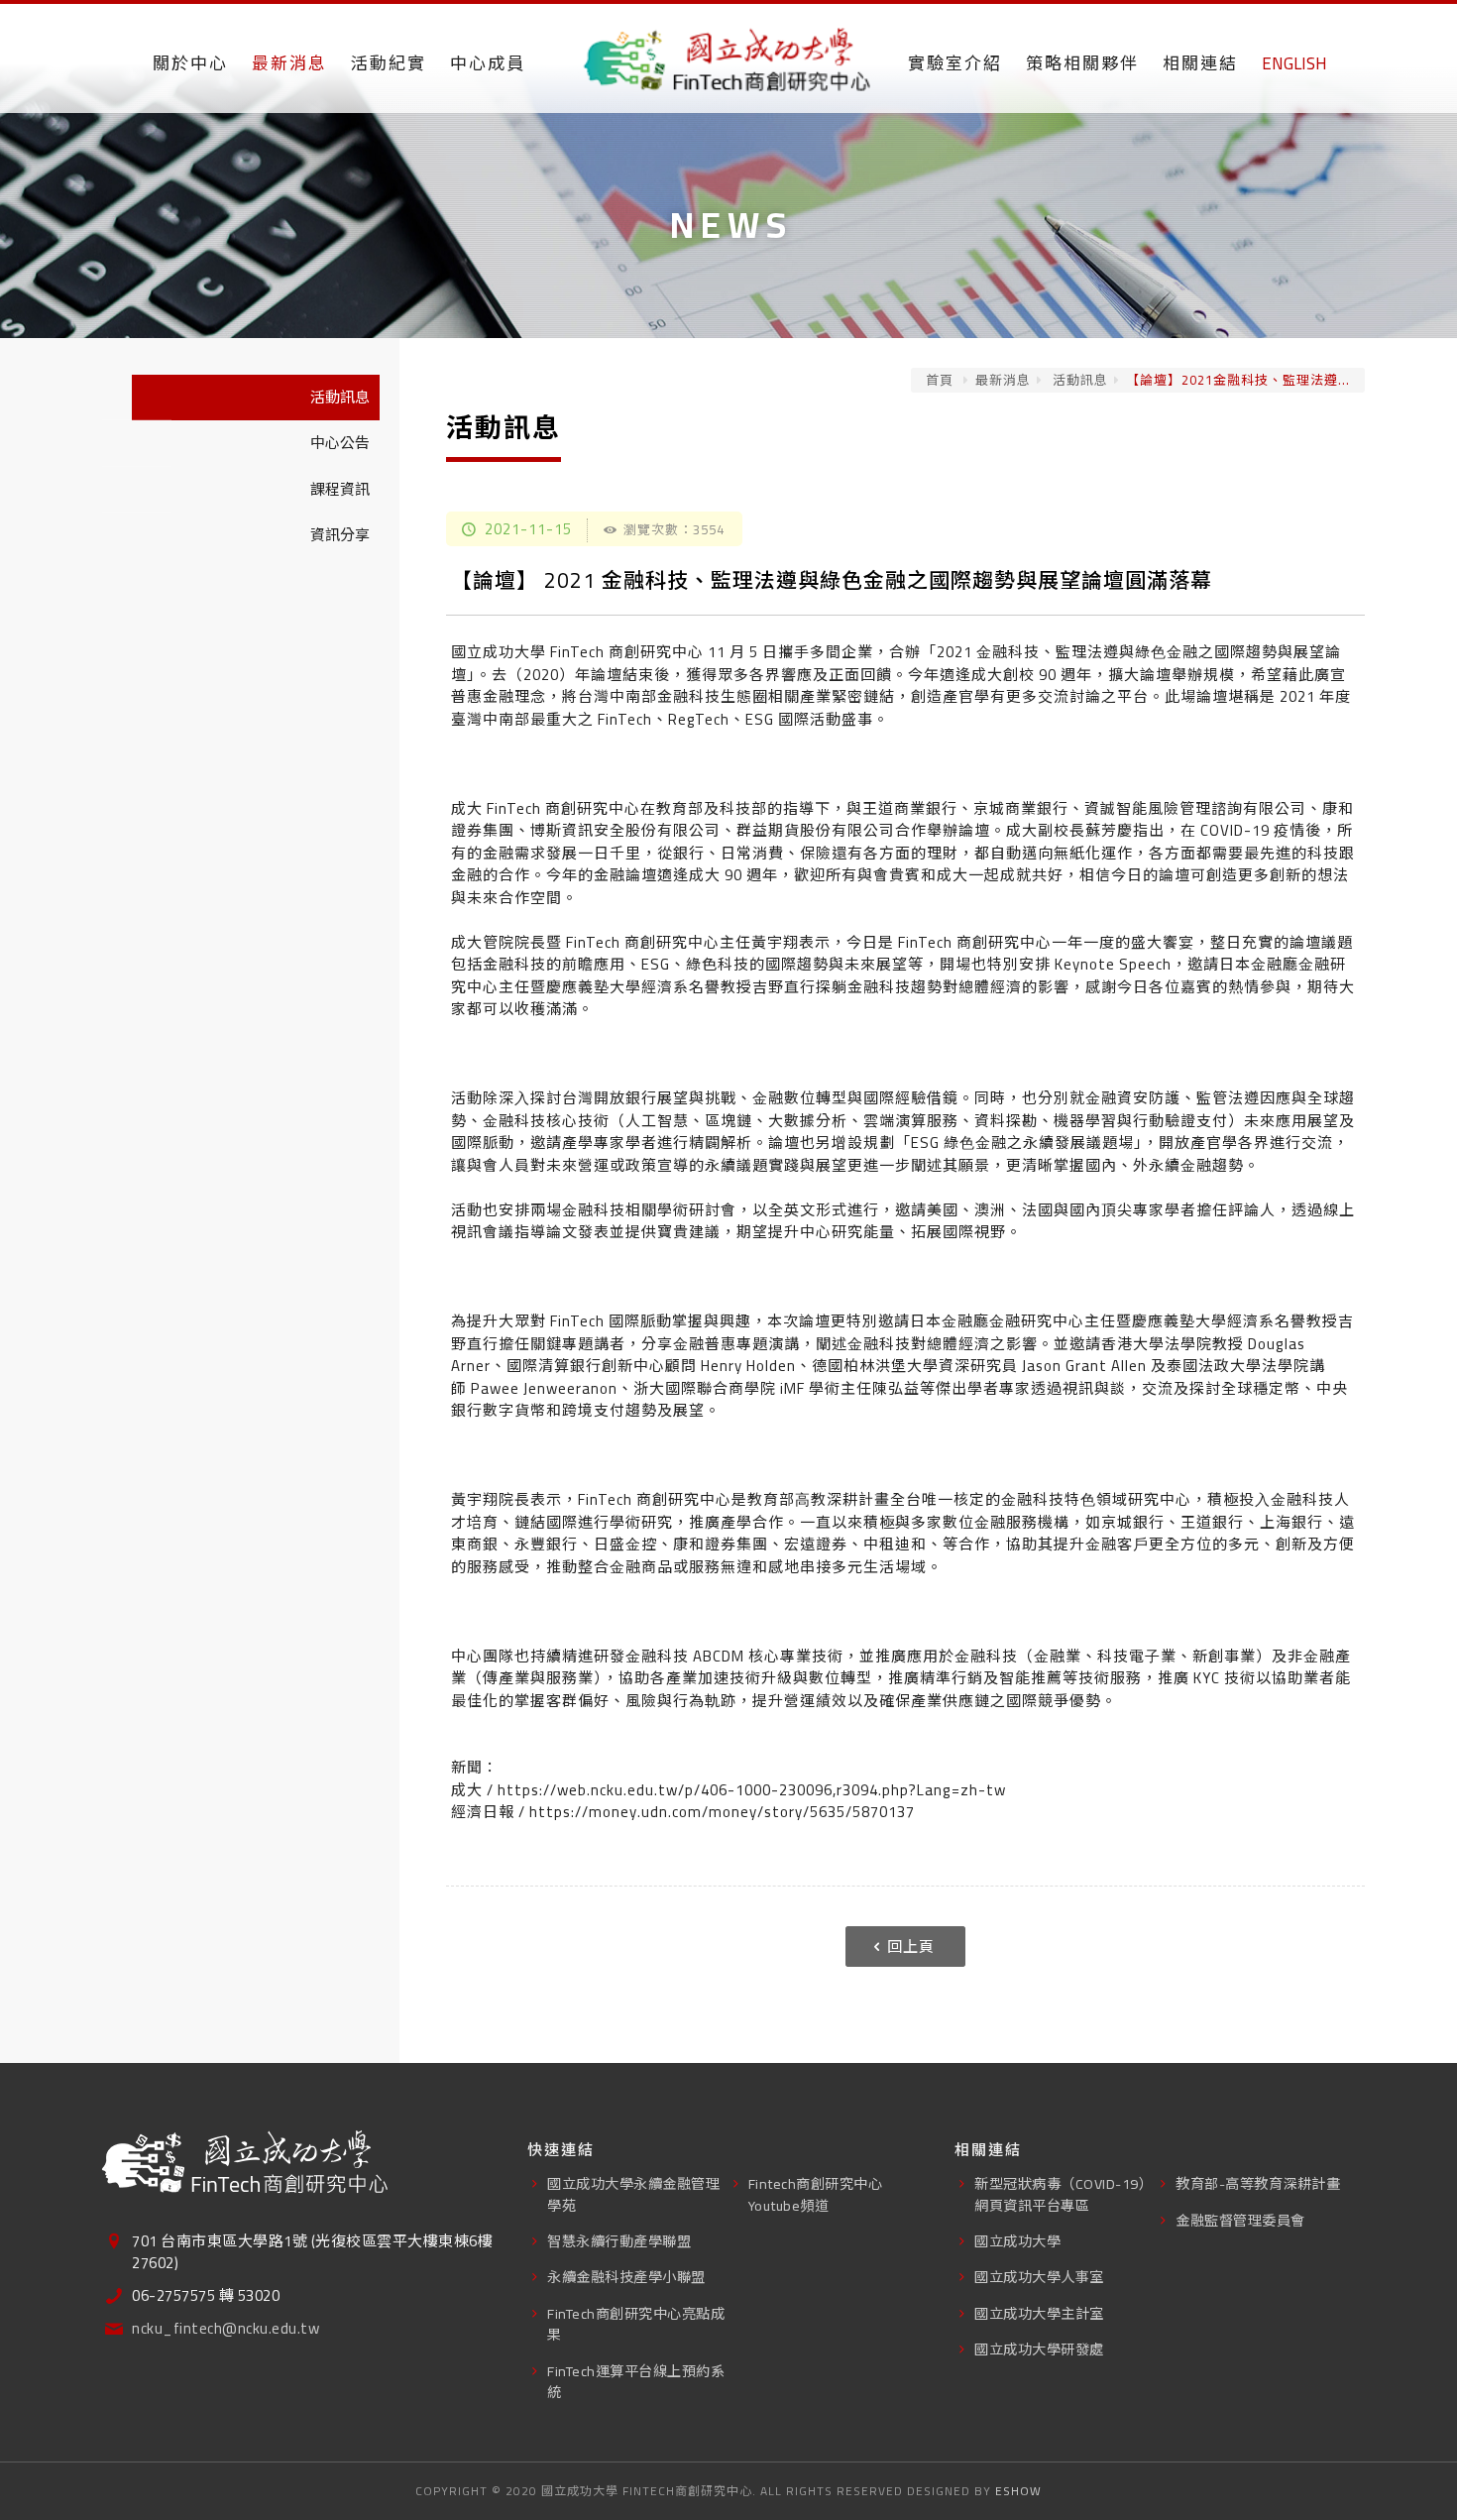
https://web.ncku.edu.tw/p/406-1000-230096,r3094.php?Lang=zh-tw (752, 1790)
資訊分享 (340, 535)
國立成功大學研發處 (1039, 2349)
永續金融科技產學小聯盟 (626, 2277)
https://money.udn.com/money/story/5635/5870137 (722, 1812)
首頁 (940, 380)
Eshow (1018, 2491)
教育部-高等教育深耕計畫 (1258, 2183)
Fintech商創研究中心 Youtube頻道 (816, 2194)
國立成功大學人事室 (1039, 2277)
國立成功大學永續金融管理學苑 (633, 2194)
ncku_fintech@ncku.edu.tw (225, 2329)
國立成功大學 (1017, 2241)
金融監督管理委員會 (1240, 2220)
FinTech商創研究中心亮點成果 (636, 2324)
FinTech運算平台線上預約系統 (636, 2381)
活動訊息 (1078, 380)
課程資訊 (340, 489)
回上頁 (911, 1947)
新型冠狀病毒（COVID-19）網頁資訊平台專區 (1064, 2194)
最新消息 (1003, 380)
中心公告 (340, 443)
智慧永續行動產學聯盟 (619, 2241)
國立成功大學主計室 (1039, 2313)
